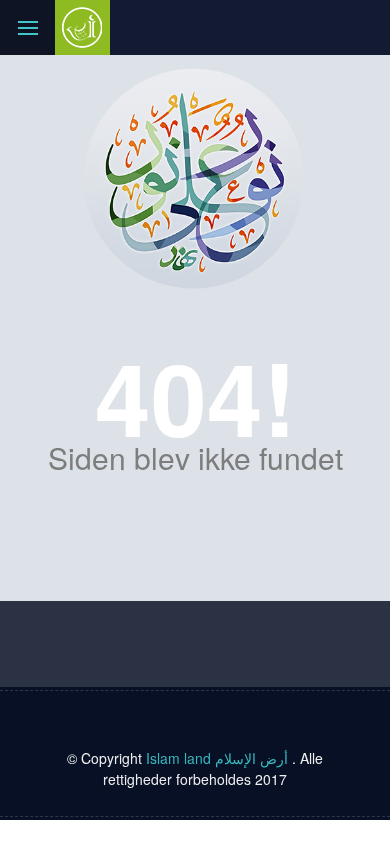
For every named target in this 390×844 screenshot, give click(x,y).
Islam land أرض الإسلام (219, 758)
